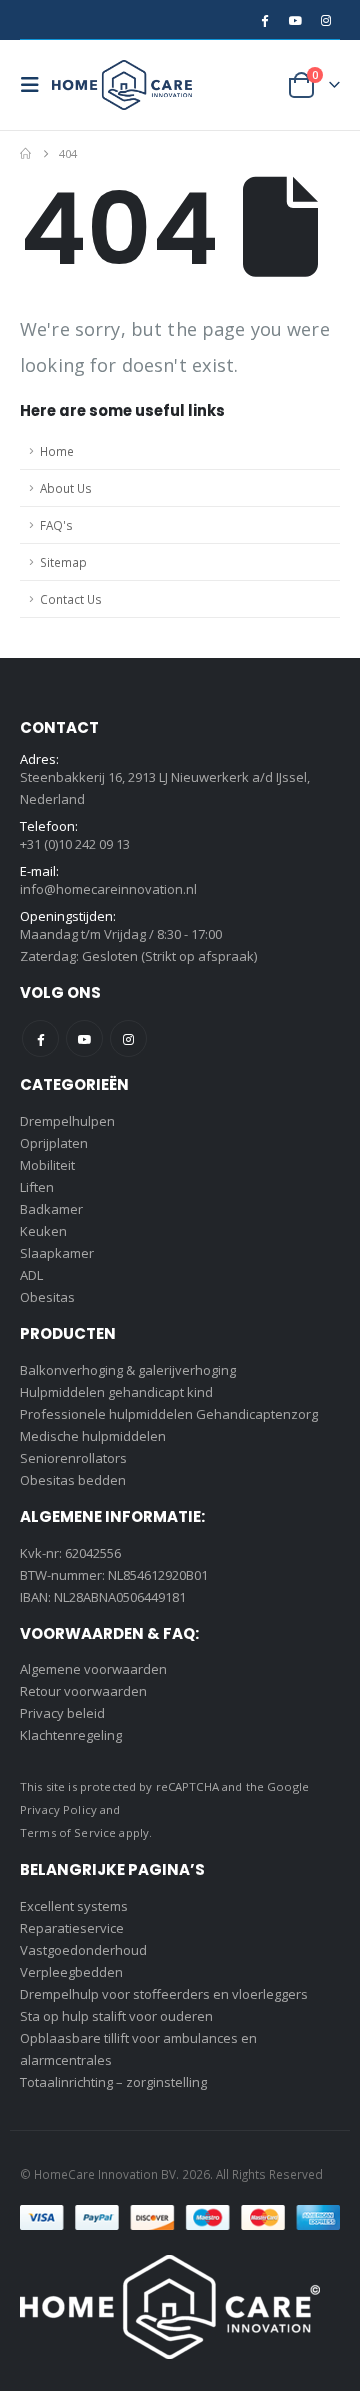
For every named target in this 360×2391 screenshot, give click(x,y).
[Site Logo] (122, 85)
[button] (36, 85)
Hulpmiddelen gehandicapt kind (116, 1392)
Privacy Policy (58, 1809)
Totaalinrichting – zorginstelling (113, 2082)
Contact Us (71, 599)
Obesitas (47, 1297)
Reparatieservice (72, 1928)
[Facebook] (264, 20)
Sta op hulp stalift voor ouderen (116, 2016)
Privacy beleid (62, 1713)
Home (57, 451)
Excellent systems (74, 1906)
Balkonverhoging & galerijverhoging (128, 1370)
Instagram (128, 1038)
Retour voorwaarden (83, 1691)
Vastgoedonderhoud (83, 1950)
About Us (66, 488)
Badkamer (51, 1209)
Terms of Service (68, 1832)
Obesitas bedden (73, 1480)
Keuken (43, 1231)
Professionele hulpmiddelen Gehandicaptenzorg (169, 1414)
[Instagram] (326, 20)
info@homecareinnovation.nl (108, 889)
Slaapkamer (57, 1253)
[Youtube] (295, 20)
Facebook (40, 1038)
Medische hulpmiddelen (93, 1436)
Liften (37, 1187)
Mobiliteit (47, 1165)
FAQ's (56, 525)
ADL (31, 1275)
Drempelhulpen (67, 1121)
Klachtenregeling (71, 1735)
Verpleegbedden (71, 1972)
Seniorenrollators (73, 1458)
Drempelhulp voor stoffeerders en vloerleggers (164, 1994)
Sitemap (63, 562)
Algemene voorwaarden (93, 1669)
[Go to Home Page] (25, 154)
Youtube (84, 1038)
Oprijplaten (54, 1143)
